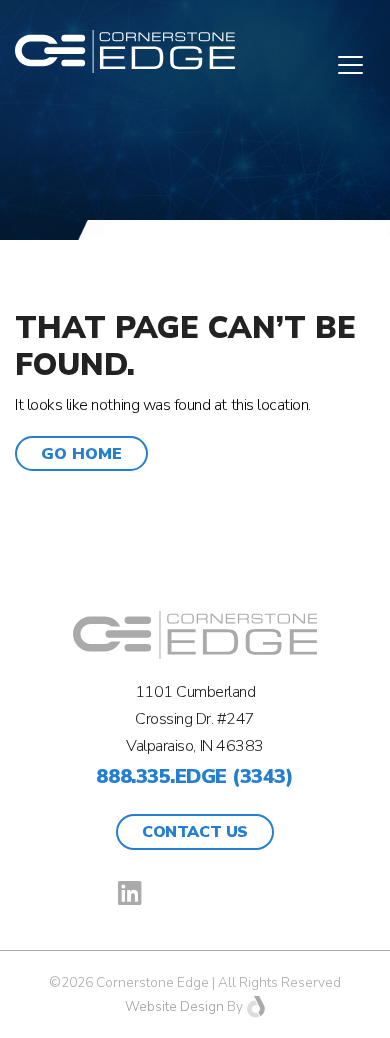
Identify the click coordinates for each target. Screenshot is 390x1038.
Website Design (174, 1006)
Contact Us (194, 832)
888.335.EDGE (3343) (194, 776)
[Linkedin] (130, 893)
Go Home (81, 454)
